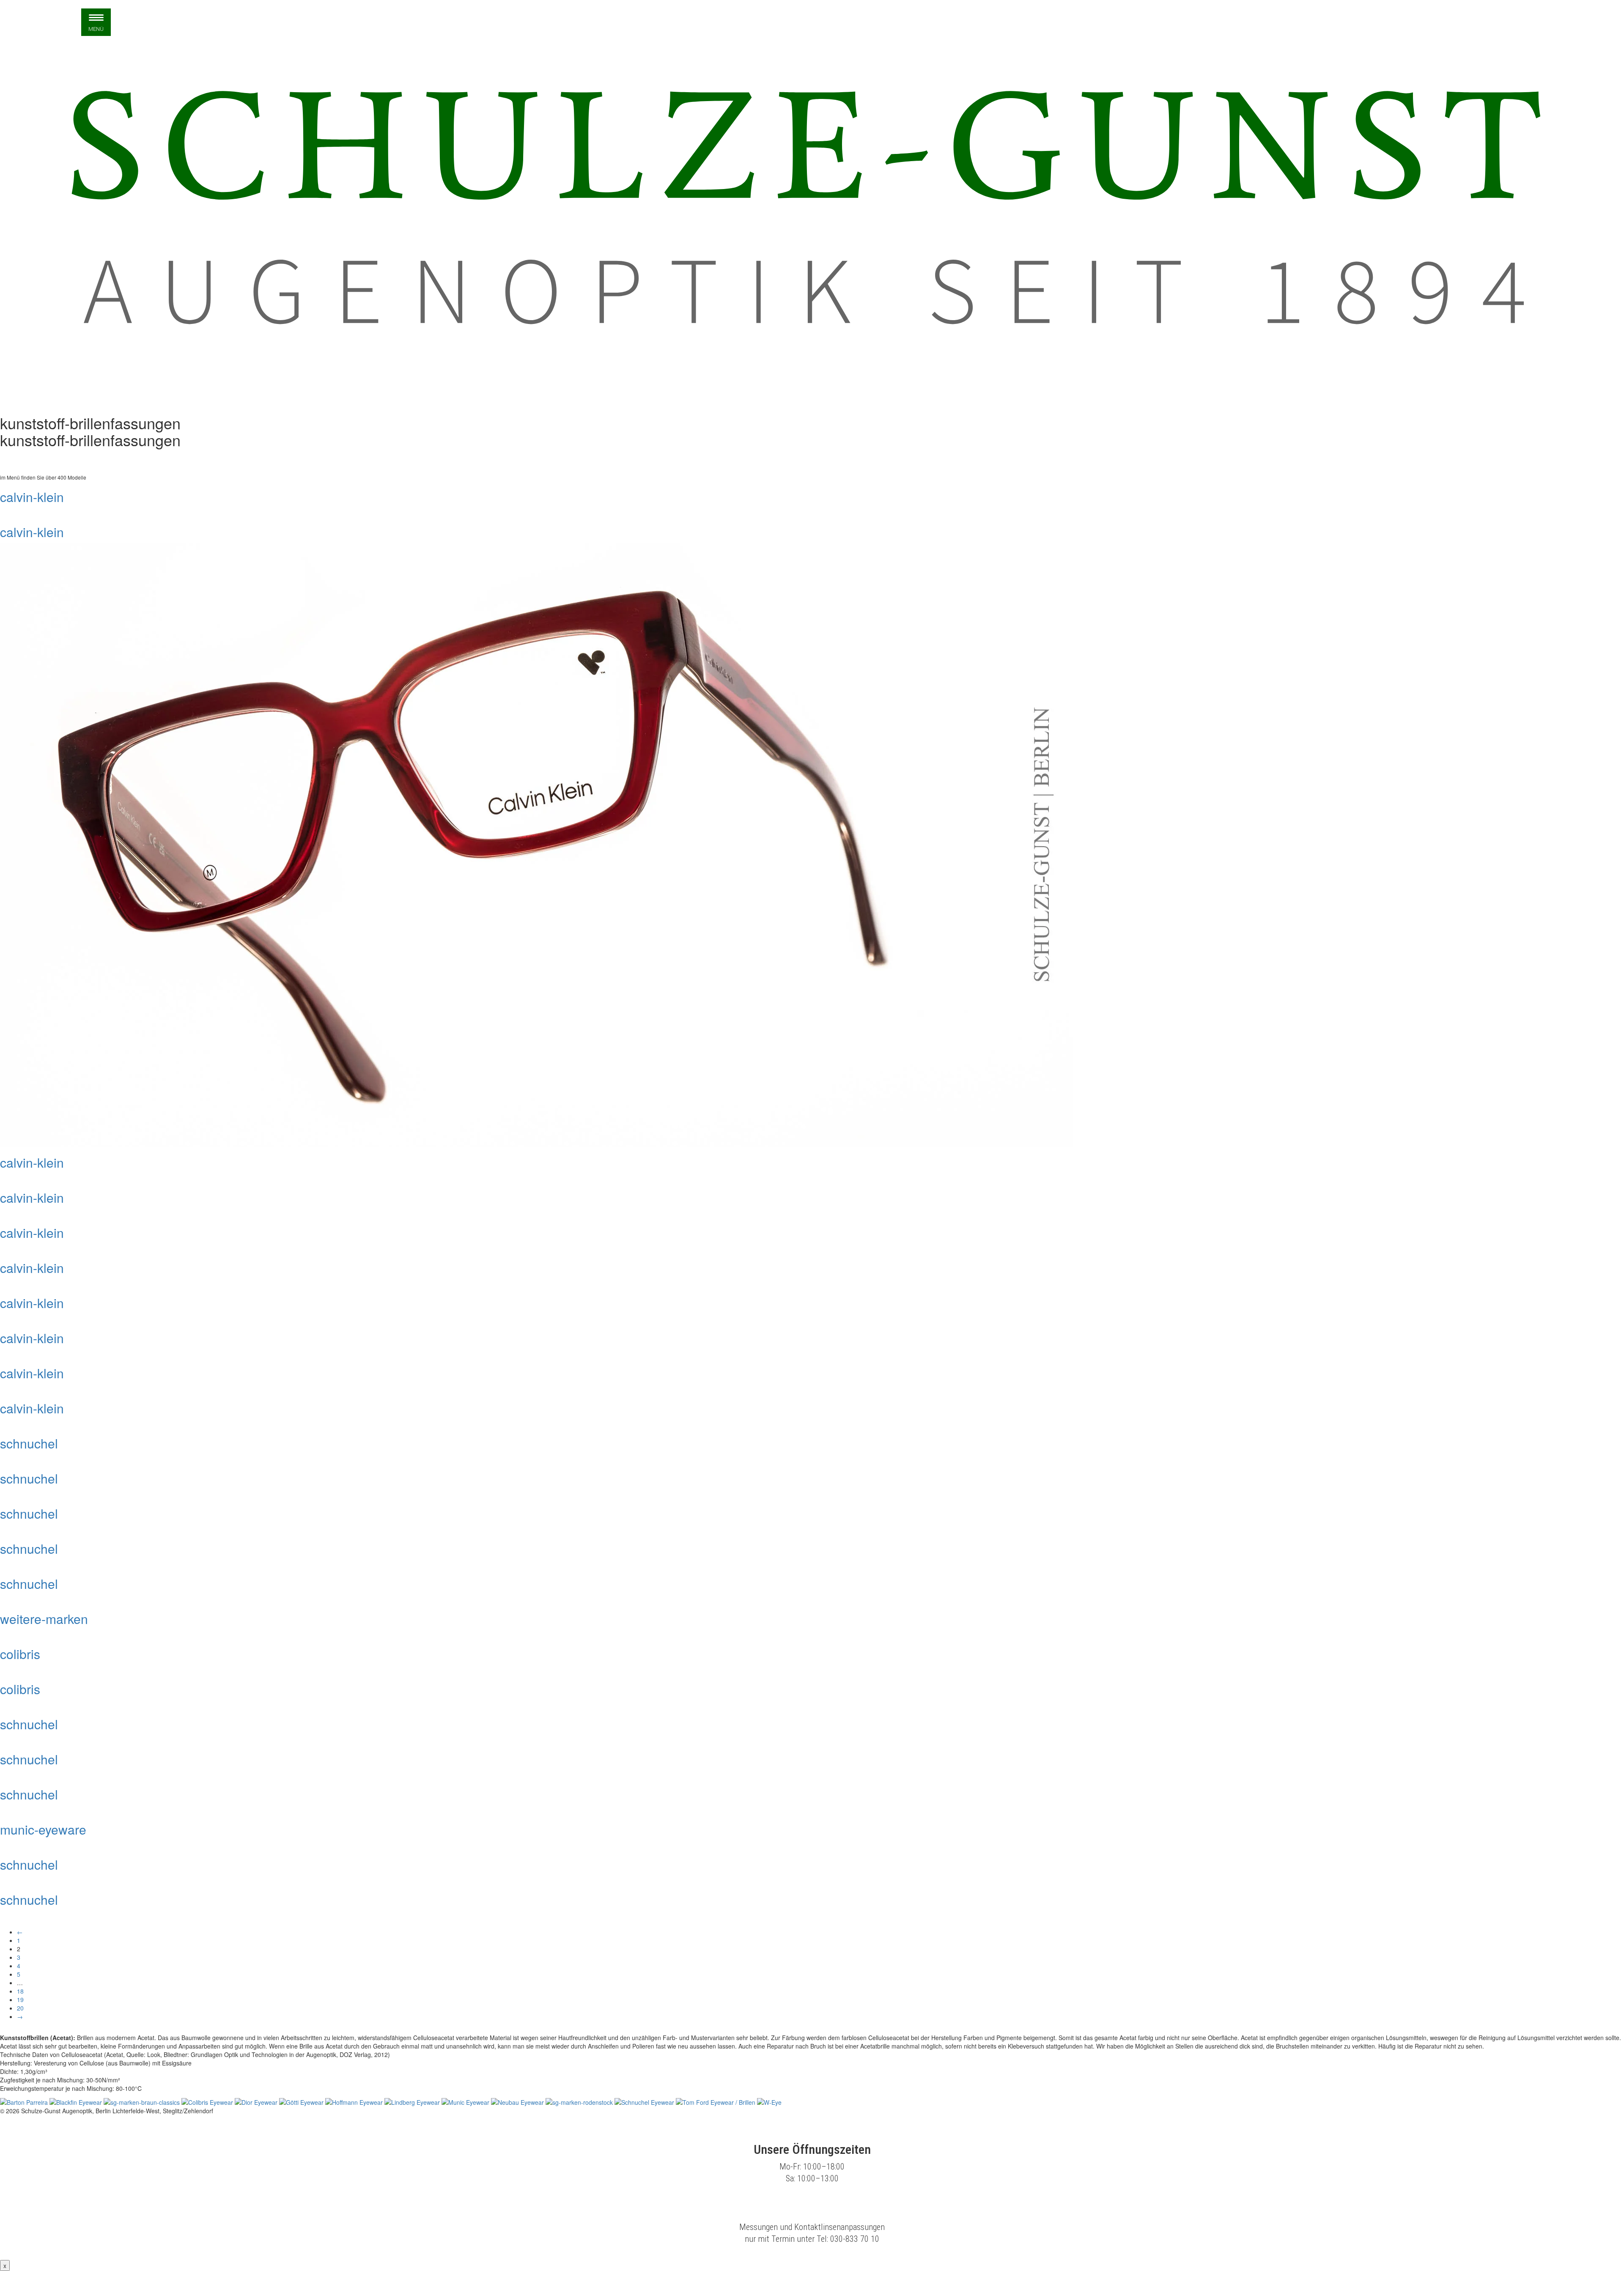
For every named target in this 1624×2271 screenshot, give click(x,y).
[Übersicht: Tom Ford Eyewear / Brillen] (716, 2101)
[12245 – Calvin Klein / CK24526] (536, 844)
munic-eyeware (43, 1829)
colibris (20, 1654)
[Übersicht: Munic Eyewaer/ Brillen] (466, 2101)
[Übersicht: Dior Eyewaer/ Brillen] (257, 2101)
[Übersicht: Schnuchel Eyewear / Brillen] (645, 2101)
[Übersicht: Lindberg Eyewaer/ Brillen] (413, 2101)
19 (20, 1999)
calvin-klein (32, 497)
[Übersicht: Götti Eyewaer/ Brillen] (302, 2101)
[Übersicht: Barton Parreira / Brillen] (25, 2101)
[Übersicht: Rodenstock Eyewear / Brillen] (580, 2101)
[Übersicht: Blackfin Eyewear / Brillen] (77, 2101)
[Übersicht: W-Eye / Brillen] (769, 2101)
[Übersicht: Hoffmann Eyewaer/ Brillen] (355, 2101)
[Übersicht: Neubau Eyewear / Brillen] (518, 2101)
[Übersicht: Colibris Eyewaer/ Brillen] (208, 2101)
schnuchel (29, 1443)
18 (20, 1991)
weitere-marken (44, 1619)
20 (20, 2008)
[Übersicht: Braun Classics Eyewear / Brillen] (143, 2101)
